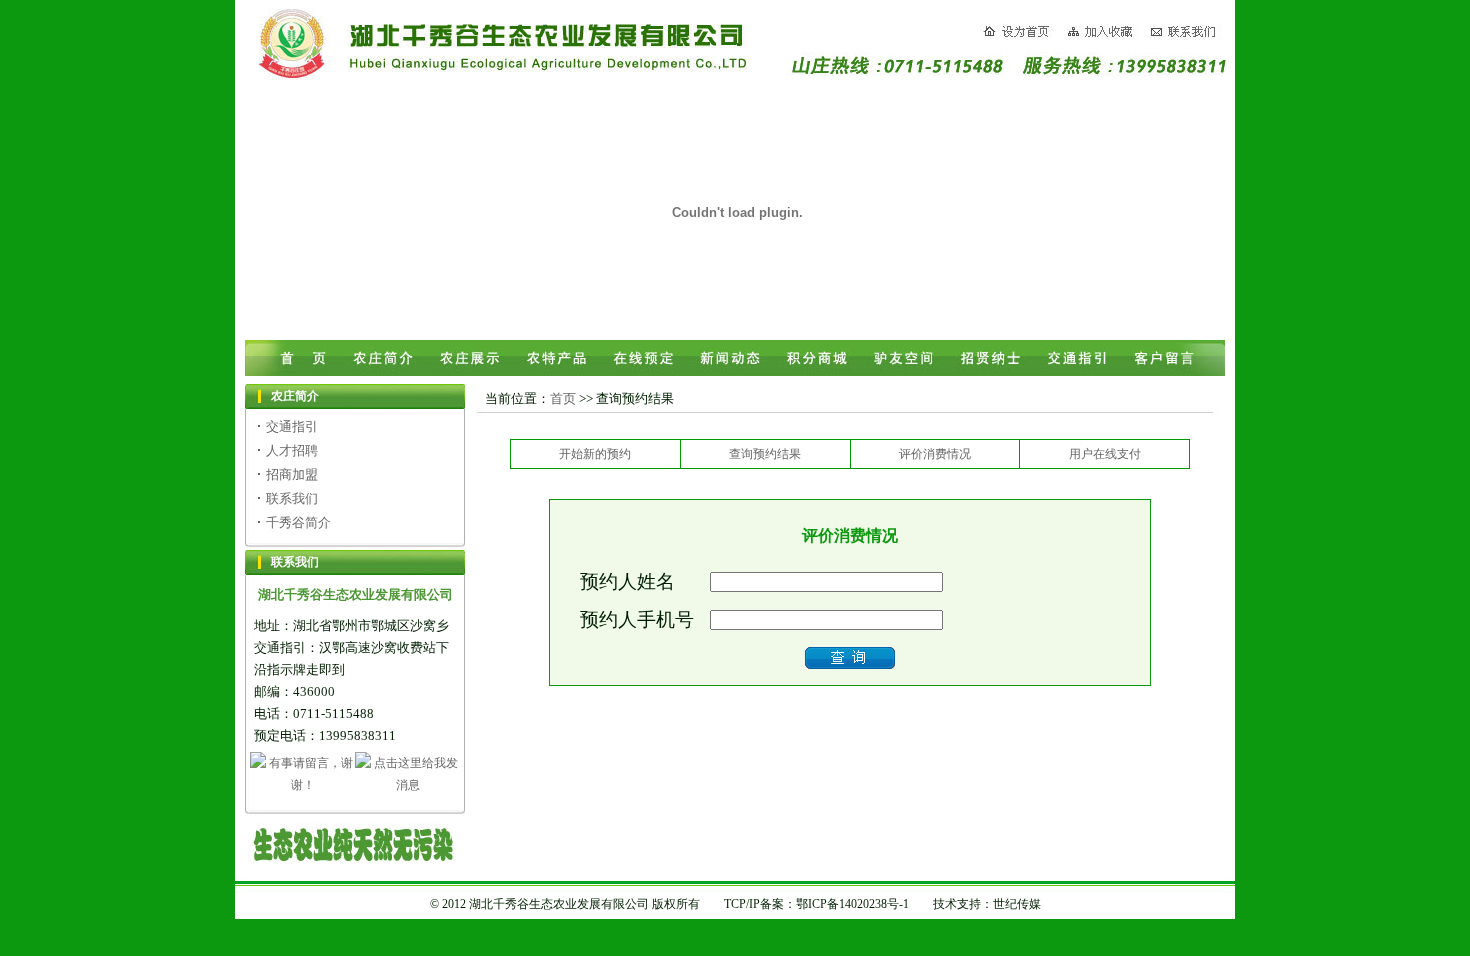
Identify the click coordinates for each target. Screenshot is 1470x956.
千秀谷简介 (298, 522)
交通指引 (292, 426)
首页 (563, 398)
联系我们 (292, 498)
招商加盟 (292, 474)
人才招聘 (292, 450)
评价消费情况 (935, 454)
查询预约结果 (765, 454)
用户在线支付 (1105, 454)
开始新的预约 (595, 454)
